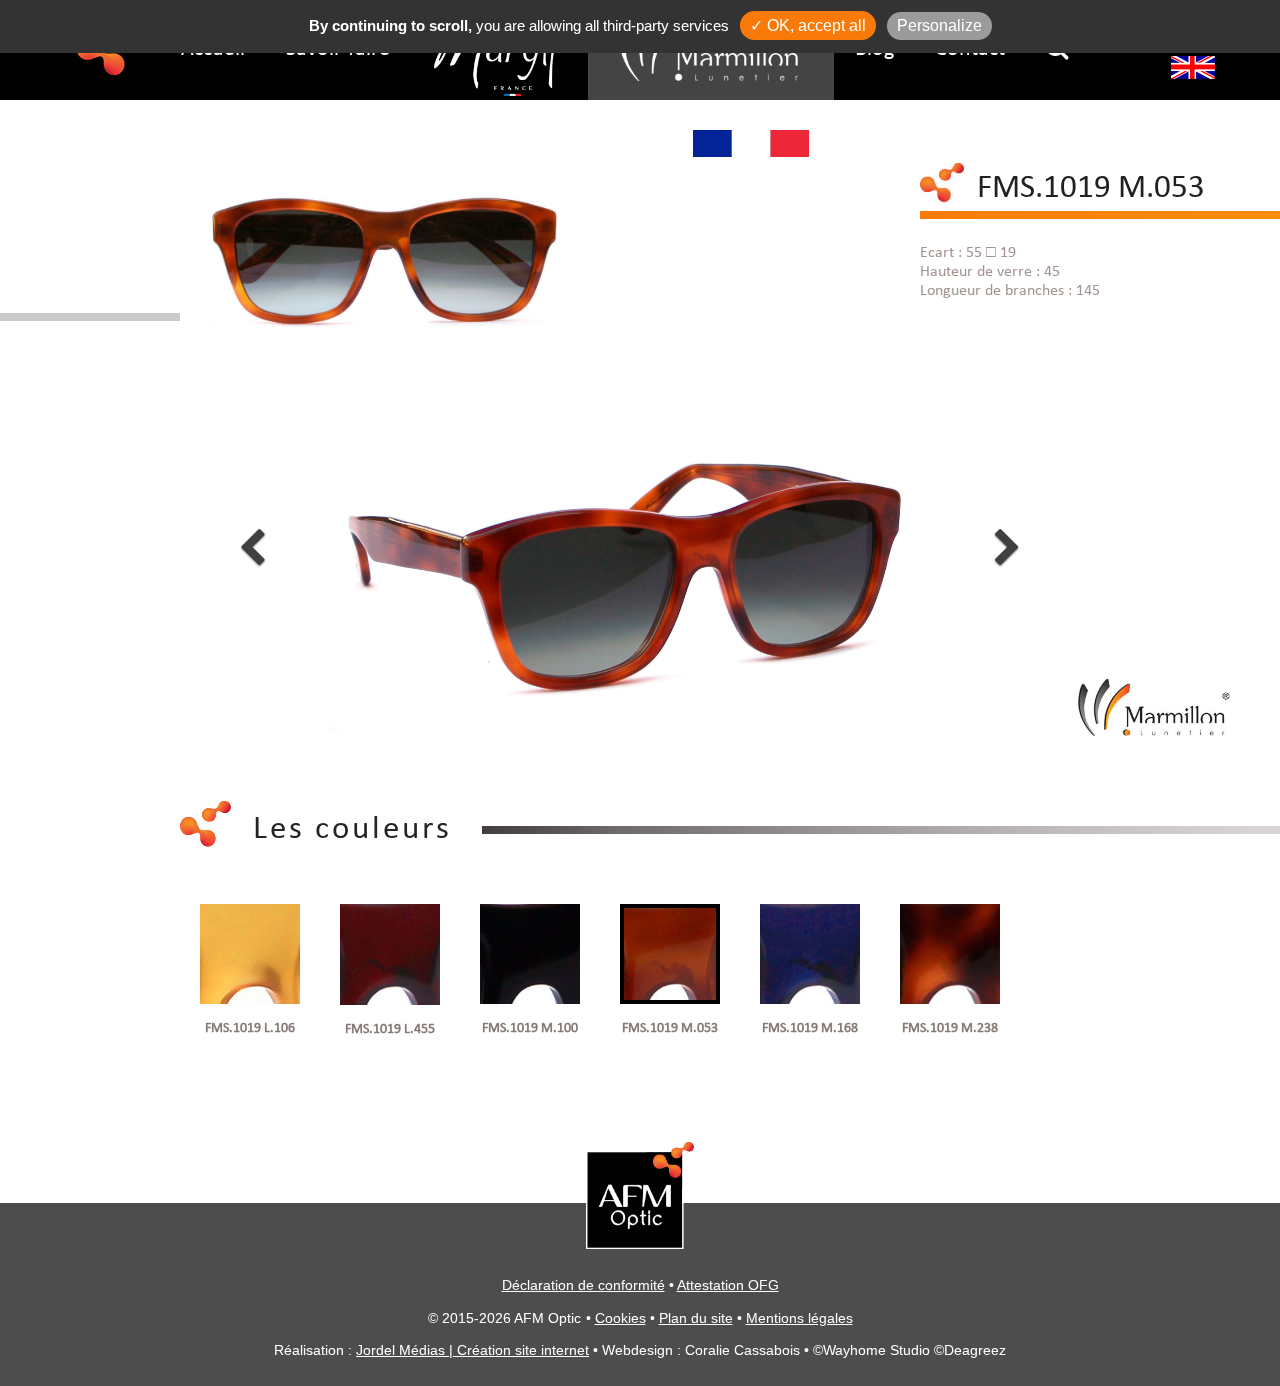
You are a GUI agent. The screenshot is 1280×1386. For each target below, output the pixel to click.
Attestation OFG (728, 1285)
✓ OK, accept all (808, 25)
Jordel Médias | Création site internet (472, 1350)
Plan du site (696, 1318)
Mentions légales (799, 1318)
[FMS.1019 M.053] (381, 238)
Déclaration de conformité (583, 1285)
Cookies (620, 1318)
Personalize (939, 25)
